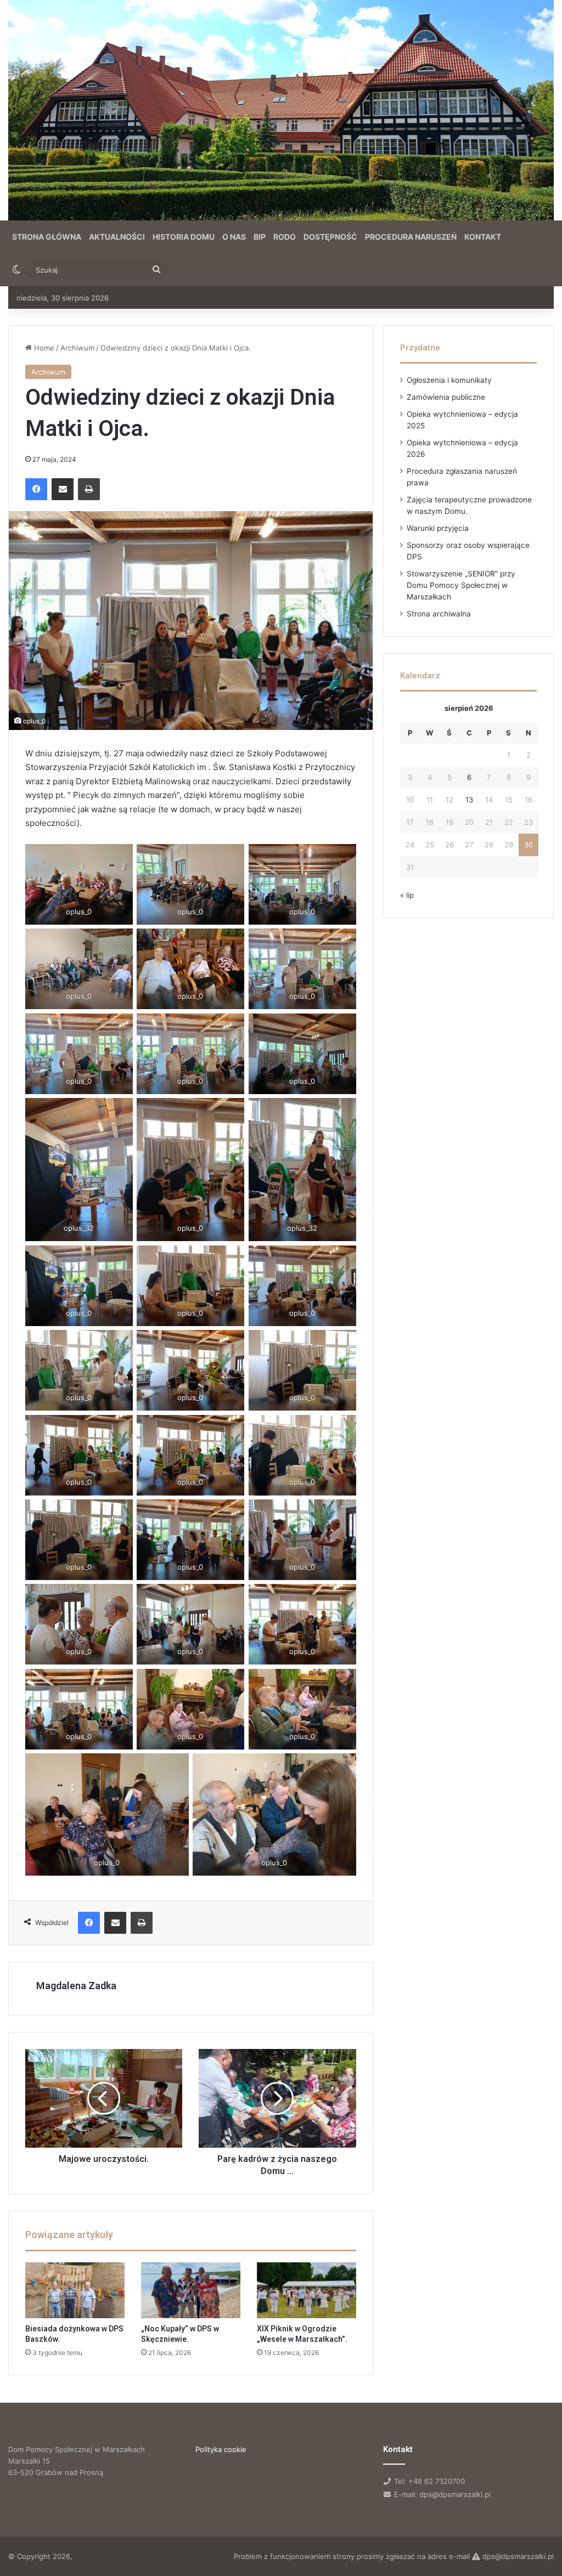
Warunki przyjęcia (438, 528)
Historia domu (184, 237)
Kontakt (483, 237)
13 (469, 800)
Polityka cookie (221, 2449)
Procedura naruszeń (411, 237)
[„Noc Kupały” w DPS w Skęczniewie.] (191, 2290)
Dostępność (330, 237)
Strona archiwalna (439, 614)
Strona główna (47, 237)
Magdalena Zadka (76, 1986)
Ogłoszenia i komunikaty (449, 380)
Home (43, 348)
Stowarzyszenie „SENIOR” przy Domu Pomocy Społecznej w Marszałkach (461, 585)
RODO (285, 237)
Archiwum (77, 348)
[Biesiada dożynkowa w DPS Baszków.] (75, 2290)
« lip (407, 895)
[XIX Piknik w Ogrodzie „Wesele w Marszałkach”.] (307, 2290)
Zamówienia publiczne (446, 397)
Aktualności (117, 237)
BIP (260, 237)
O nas (234, 237)
